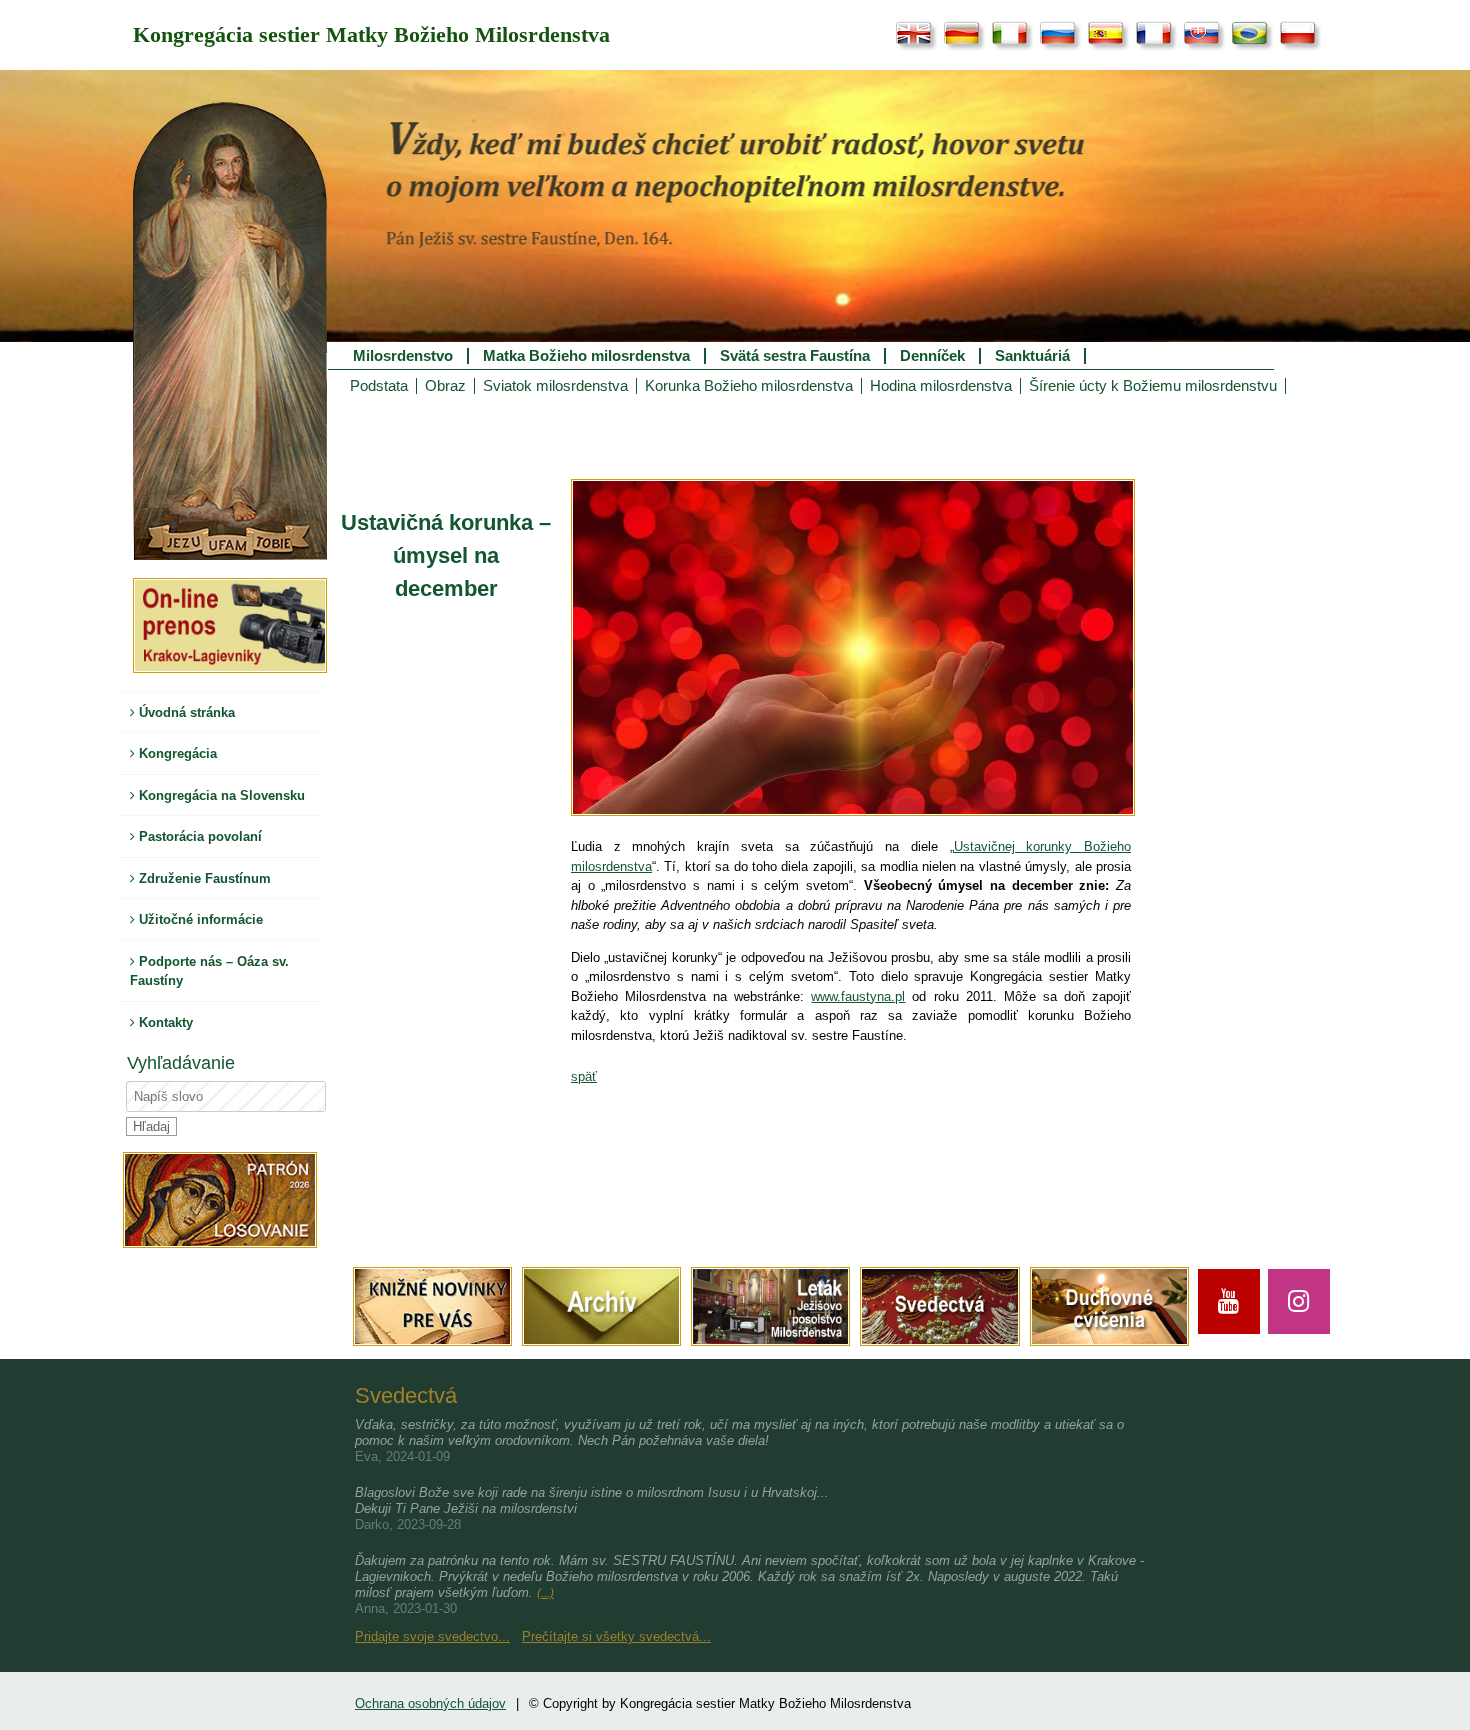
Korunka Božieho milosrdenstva (749, 386)
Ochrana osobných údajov (430, 1703)
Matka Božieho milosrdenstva (586, 356)
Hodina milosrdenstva (941, 386)
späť (584, 1076)
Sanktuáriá (1032, 356)
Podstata (379, 386)
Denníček (932, 356)
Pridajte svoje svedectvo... (432, 1636)
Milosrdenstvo (403, 356)
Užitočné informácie (199, 919)
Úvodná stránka (185, 712)
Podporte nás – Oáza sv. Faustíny (209, 971)
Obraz (445, 386)
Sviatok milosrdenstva (555, 386)
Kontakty (164, 1022)
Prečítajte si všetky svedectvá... (616, 1636)
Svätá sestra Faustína (795, 356)
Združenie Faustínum (203, 878)
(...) (545, 1593)
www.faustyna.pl (858, 996)
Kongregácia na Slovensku (220, 795)
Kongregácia (176, 753)
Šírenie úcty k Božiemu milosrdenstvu (1153, 386)
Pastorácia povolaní (198, 836)
